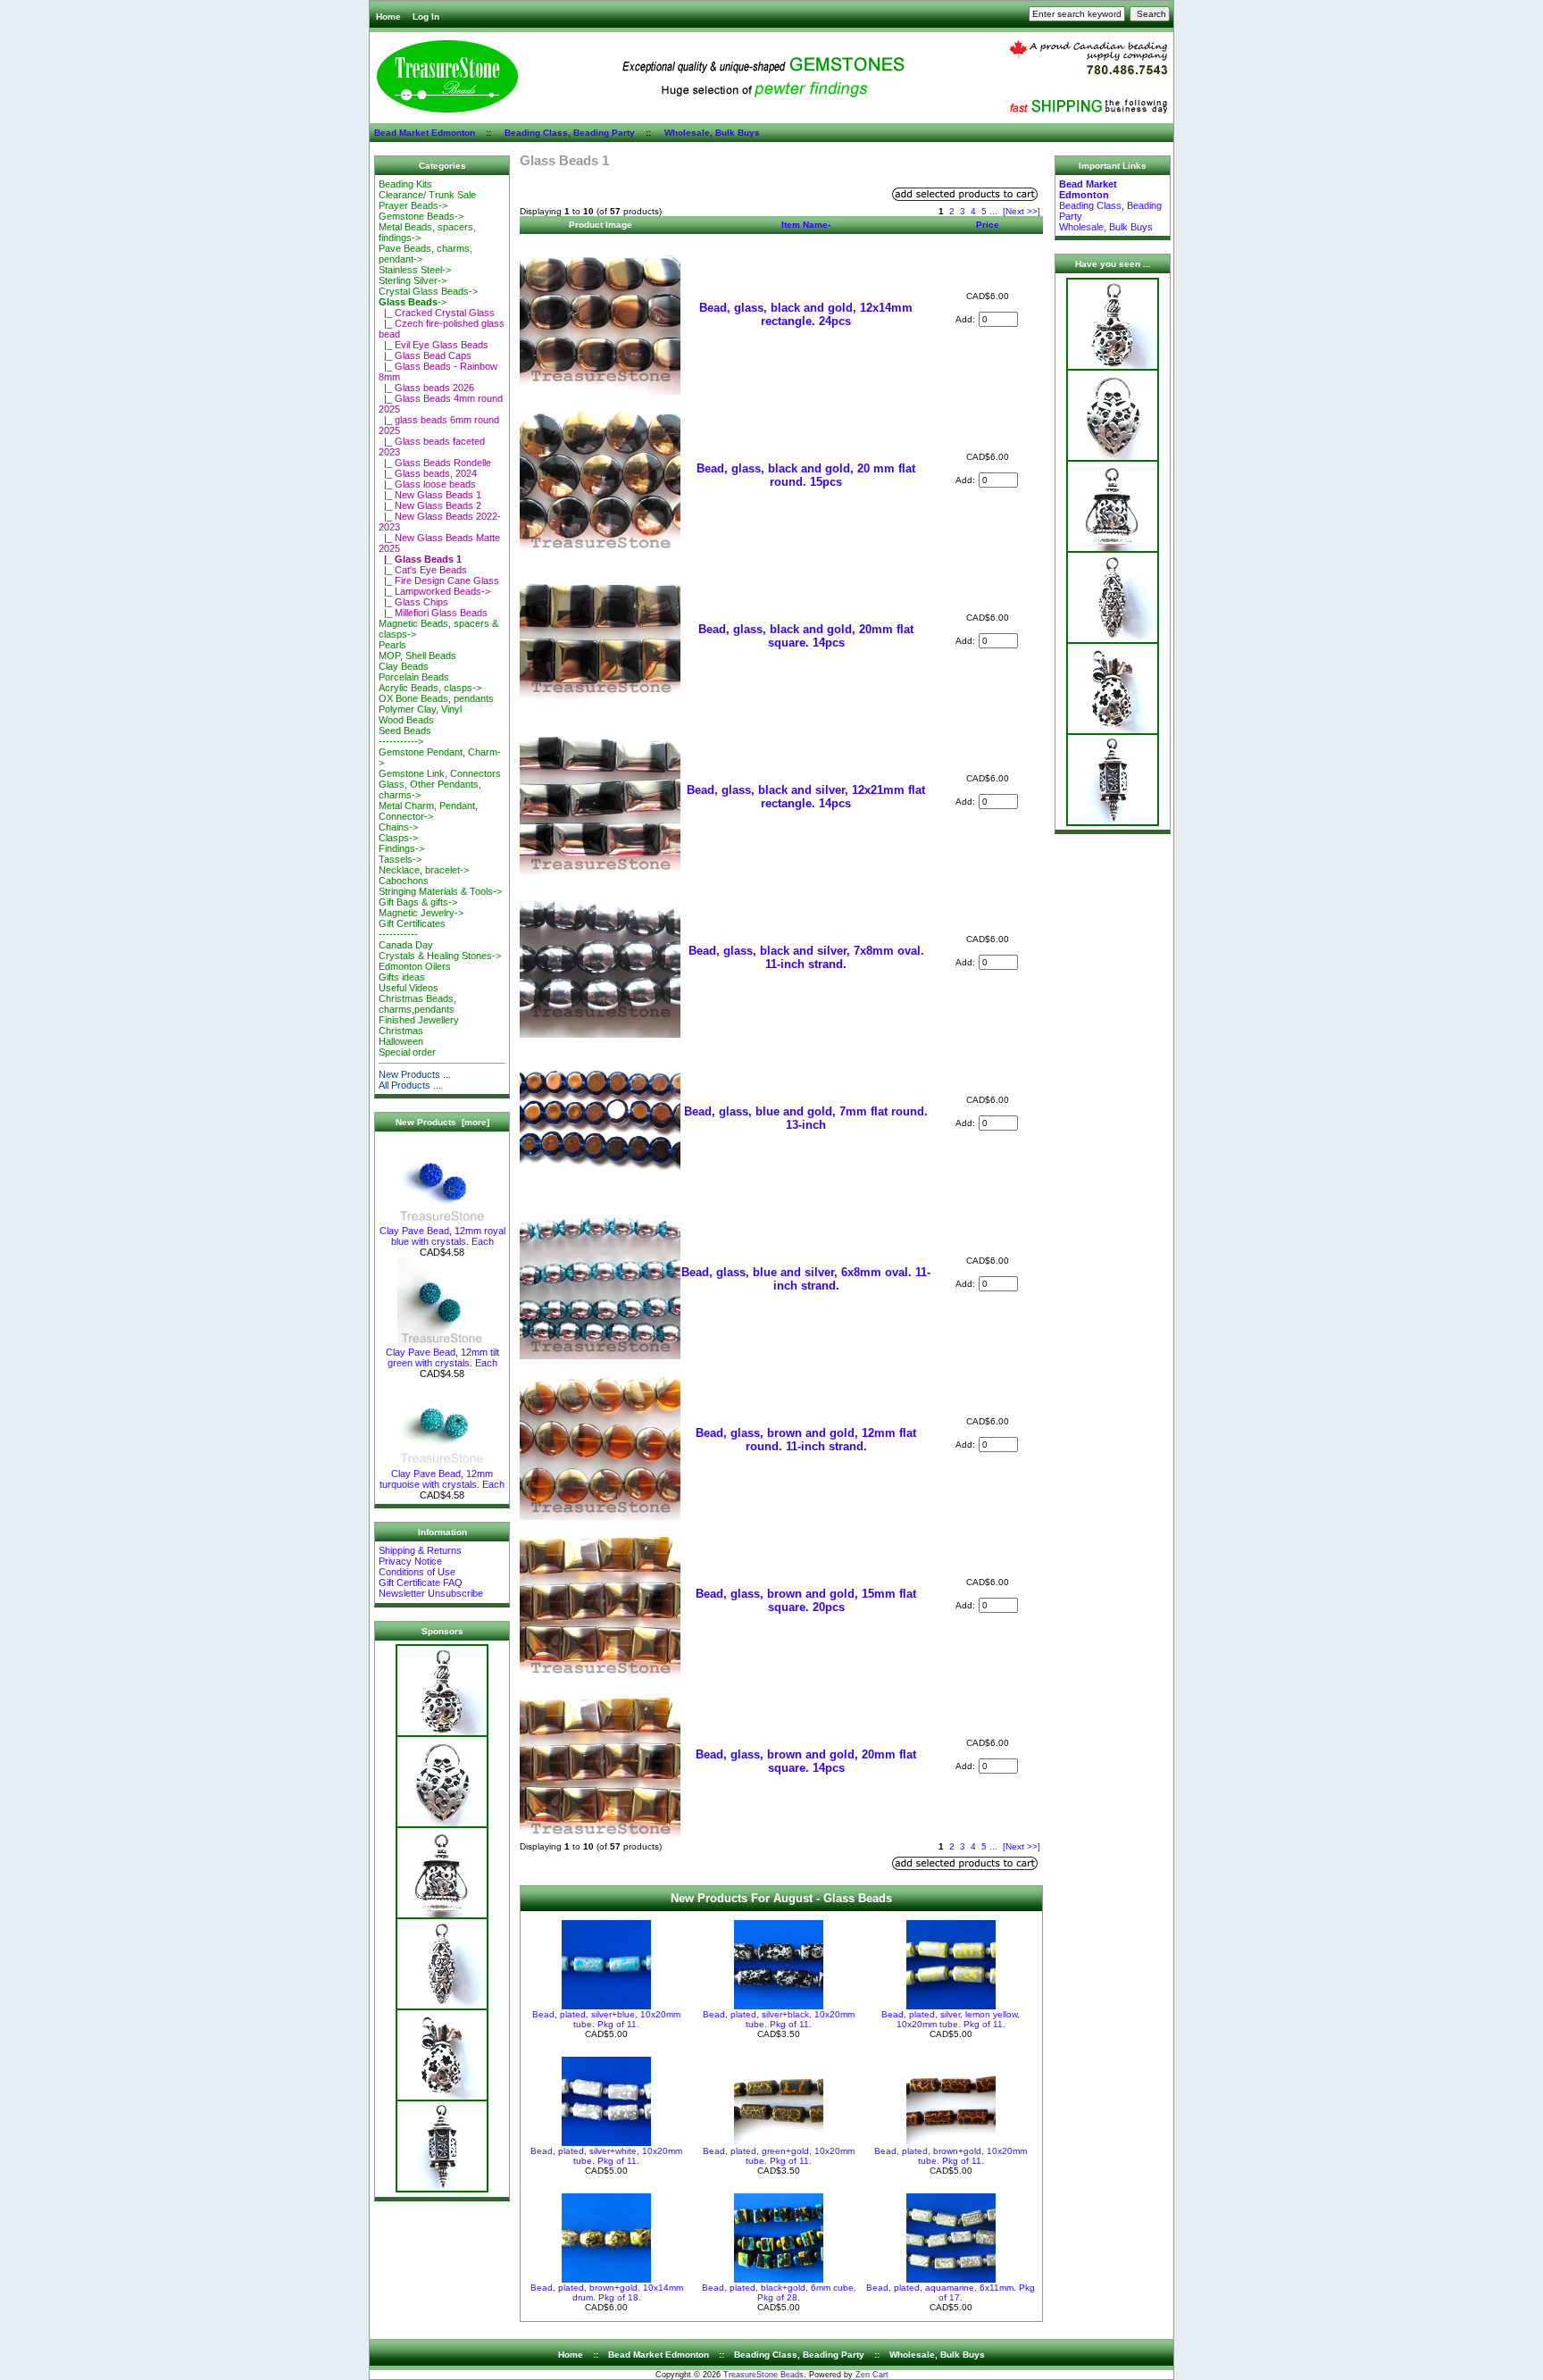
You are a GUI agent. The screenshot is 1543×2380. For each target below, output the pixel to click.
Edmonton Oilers (415, 966)
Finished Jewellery (419, 1020)
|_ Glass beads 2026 (426, 388)
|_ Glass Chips (413, 602)
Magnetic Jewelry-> (421, 913)
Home (388, 17)
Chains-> (398, 827)
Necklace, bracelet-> (424, 870)
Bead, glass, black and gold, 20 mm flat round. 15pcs (806, 475)
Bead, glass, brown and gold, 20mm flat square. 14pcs (806, 1761)
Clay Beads (404, 666)
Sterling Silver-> (413, 280)
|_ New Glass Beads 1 (430, 495)
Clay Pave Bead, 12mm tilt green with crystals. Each (442, 1357)
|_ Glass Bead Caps (425, 355)
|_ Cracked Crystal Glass (437, 313)
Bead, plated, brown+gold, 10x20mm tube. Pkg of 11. (951, 2156)
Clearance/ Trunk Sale (427, 195)
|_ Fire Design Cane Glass (439, 580)
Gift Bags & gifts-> (418, 902)
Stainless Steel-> (415, 270)
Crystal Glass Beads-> (428, 291)
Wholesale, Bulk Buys (712, 133)
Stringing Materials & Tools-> (440, 891)
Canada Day (406, 945)
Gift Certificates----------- (412, 929)
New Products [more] (442, 1122)
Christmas (401, 1031)
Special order (407, 1052)
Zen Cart (872, 2375)
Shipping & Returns (420, 1550)
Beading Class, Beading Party (570, 133)
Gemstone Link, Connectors (440, 773)
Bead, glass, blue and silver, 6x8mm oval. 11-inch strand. (806, 1279)
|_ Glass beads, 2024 (428, 473)
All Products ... (410, 1085)
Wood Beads (406, 720)
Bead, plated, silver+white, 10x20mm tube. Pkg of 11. (606, 2156)
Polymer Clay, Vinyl (420, 709)
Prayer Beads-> (413, 205)
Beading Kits (405, 184)
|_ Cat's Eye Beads (423, 570)
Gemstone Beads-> (421, 216)
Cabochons (404, 881)
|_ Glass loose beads (427, 484)
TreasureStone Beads (763, 2375)
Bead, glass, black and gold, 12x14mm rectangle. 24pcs (806, 314)
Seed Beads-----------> (405, 736)
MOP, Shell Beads (417, 656)
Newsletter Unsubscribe (431, 1593)
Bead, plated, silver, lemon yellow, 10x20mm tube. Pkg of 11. (951, 2019)
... (993, 211)
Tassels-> (400, 859)
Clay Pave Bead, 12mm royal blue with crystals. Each (442, 1236)
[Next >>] (1022, 211)
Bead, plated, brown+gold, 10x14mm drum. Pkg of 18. (607, 2292)
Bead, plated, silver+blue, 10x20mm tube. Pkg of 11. (606, 2019)
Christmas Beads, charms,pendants (417, 1004)
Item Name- (806, 225)
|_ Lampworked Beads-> (434, 591)
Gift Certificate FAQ (421, 1582)
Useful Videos (409, 988)
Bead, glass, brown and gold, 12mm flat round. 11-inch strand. (806, 1440)
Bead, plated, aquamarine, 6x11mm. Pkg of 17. (951, 2292)
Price (988, 225)
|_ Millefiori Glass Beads (433, 613)
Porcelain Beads (414, 677)
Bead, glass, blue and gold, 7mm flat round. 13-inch (806, 1118)
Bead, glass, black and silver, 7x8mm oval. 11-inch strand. (806, 957)
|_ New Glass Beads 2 (430, 505)
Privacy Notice (410, 1561)
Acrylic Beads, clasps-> (430, 688)
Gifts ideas (402, 977)
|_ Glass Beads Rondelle (435, 463)
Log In (426, 17)
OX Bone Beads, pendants (436, 698)
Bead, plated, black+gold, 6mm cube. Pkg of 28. (779, 2292)
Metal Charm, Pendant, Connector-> (428, 811)
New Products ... (415, 1074)
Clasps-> (398, 838)
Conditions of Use (417, 1572)
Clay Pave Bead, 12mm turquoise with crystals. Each (442, 1479)
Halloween (401, 1041)
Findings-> (401, 848)
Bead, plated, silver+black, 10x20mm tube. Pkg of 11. (779, 2019)
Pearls (392, 645)
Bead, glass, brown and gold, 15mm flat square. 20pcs (806, 1600)
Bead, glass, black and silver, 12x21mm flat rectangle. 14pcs (806, 797)
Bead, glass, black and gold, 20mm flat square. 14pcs (806, 636)
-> (413, 302)
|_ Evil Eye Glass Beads (434, 345)
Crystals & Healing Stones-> (440, 956)
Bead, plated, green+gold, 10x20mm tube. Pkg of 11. (779, 2156)
